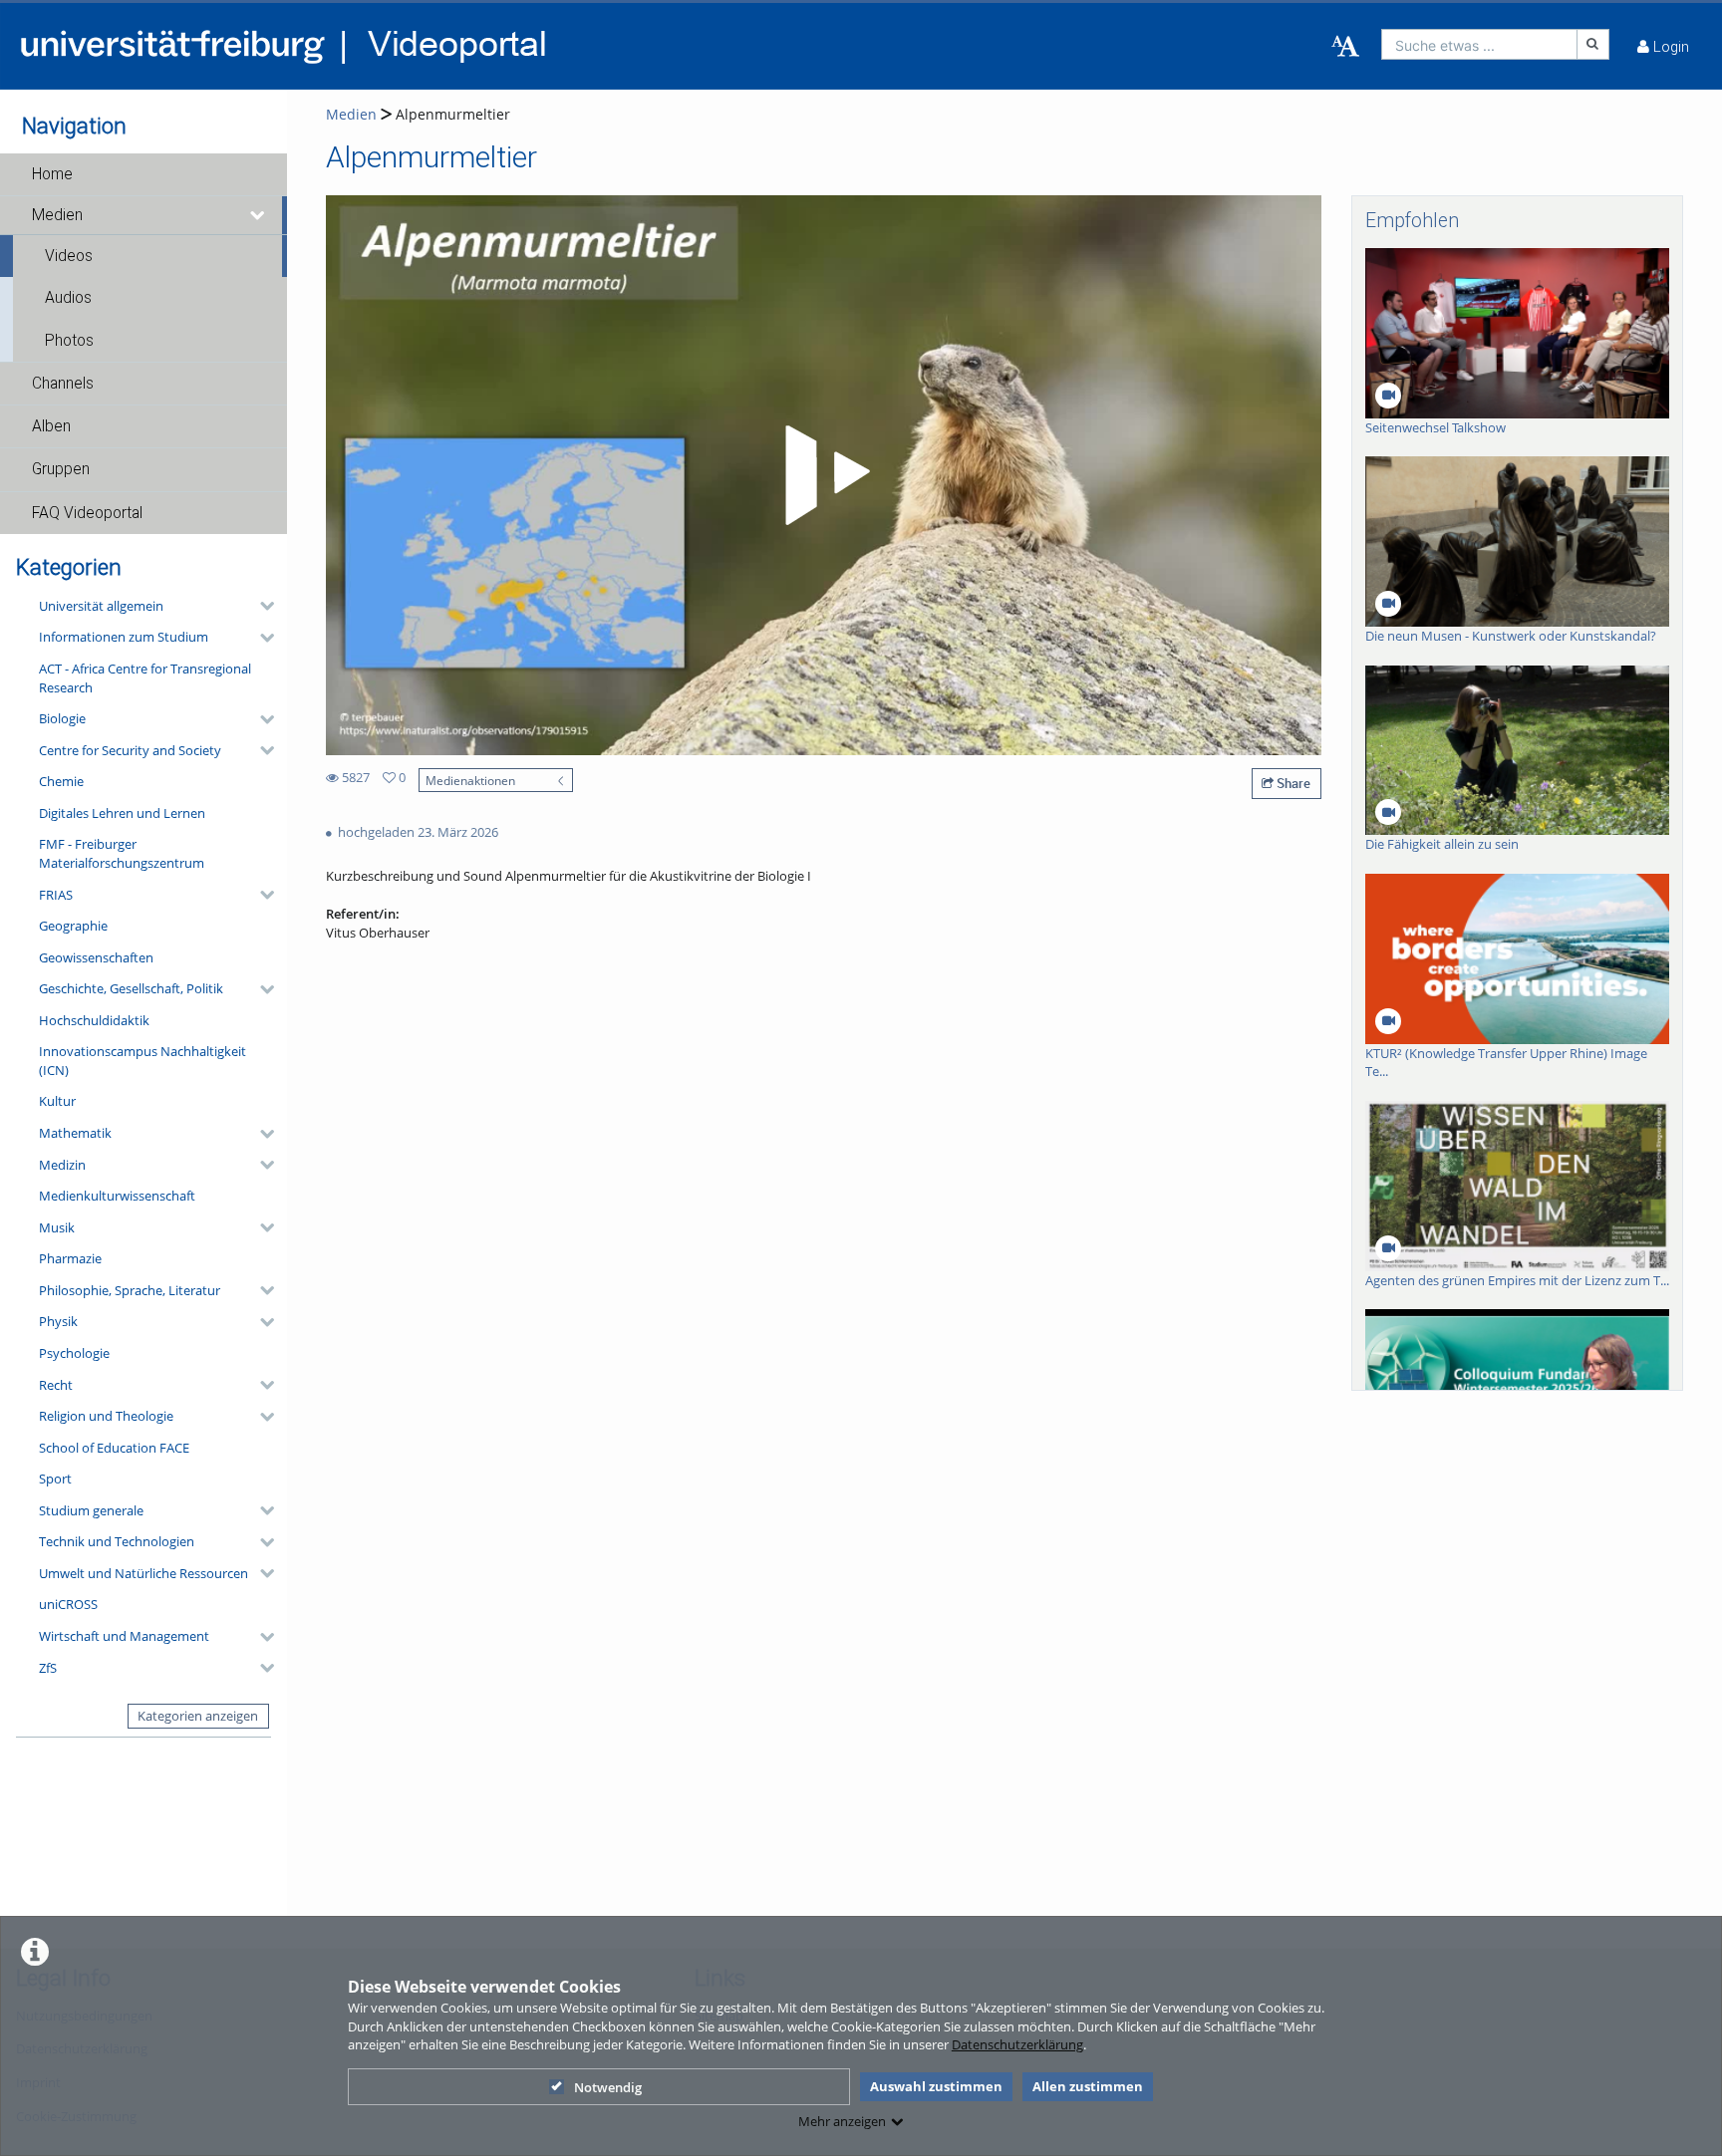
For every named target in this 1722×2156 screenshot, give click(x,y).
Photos (69, 341)
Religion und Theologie (106, 1416)
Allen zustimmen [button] (1088, 2086)
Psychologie (74, 1353)
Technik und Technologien (117, 1541)
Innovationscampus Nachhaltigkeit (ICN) (143, 1061)
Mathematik (75, 1133)
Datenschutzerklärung (1017, 2044)
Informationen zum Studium (124, 637)
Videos (69, 256)
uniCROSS (68, 1604)
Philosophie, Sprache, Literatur (130, 1290)
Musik (57, 1227)
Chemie (61, 781)
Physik (58, 1321)
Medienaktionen (470, 780)
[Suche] (1593, 44)
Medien (57, 215)
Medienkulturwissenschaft (117, 1196)
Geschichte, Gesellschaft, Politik (131, 988)
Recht (56, 1385)
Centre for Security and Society (130, 750)
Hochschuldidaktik (94, 1020)
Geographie (73, 926)
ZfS (48, 1668)
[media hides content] (258, 215)
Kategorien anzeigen (198, 1716)
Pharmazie (70, 1258)
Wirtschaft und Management (124, 1636)
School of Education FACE (114, 1448)
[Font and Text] (1345, 47)
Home (52, 174)
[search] (1479, 44)
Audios (68, 298)
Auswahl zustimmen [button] (936, 2086)
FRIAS (56, 895)
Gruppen (61, 469)
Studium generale (91, 1510)
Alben (51, 426)
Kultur (57, 1101)
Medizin (62, 1165)
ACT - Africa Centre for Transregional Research (145, 678)
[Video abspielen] (824, 475)
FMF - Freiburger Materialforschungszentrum (122, 853)
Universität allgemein (101, 606)
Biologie (62, 718)
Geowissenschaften (96, 957)
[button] (143, 174)
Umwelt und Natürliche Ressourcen (143, 1573)
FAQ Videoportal (87, 513)
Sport (55, 1479)
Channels (63, 384)
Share (1292, 783)
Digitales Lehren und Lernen (122, 813)
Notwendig (608, 2087)
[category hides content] (261, 606)
